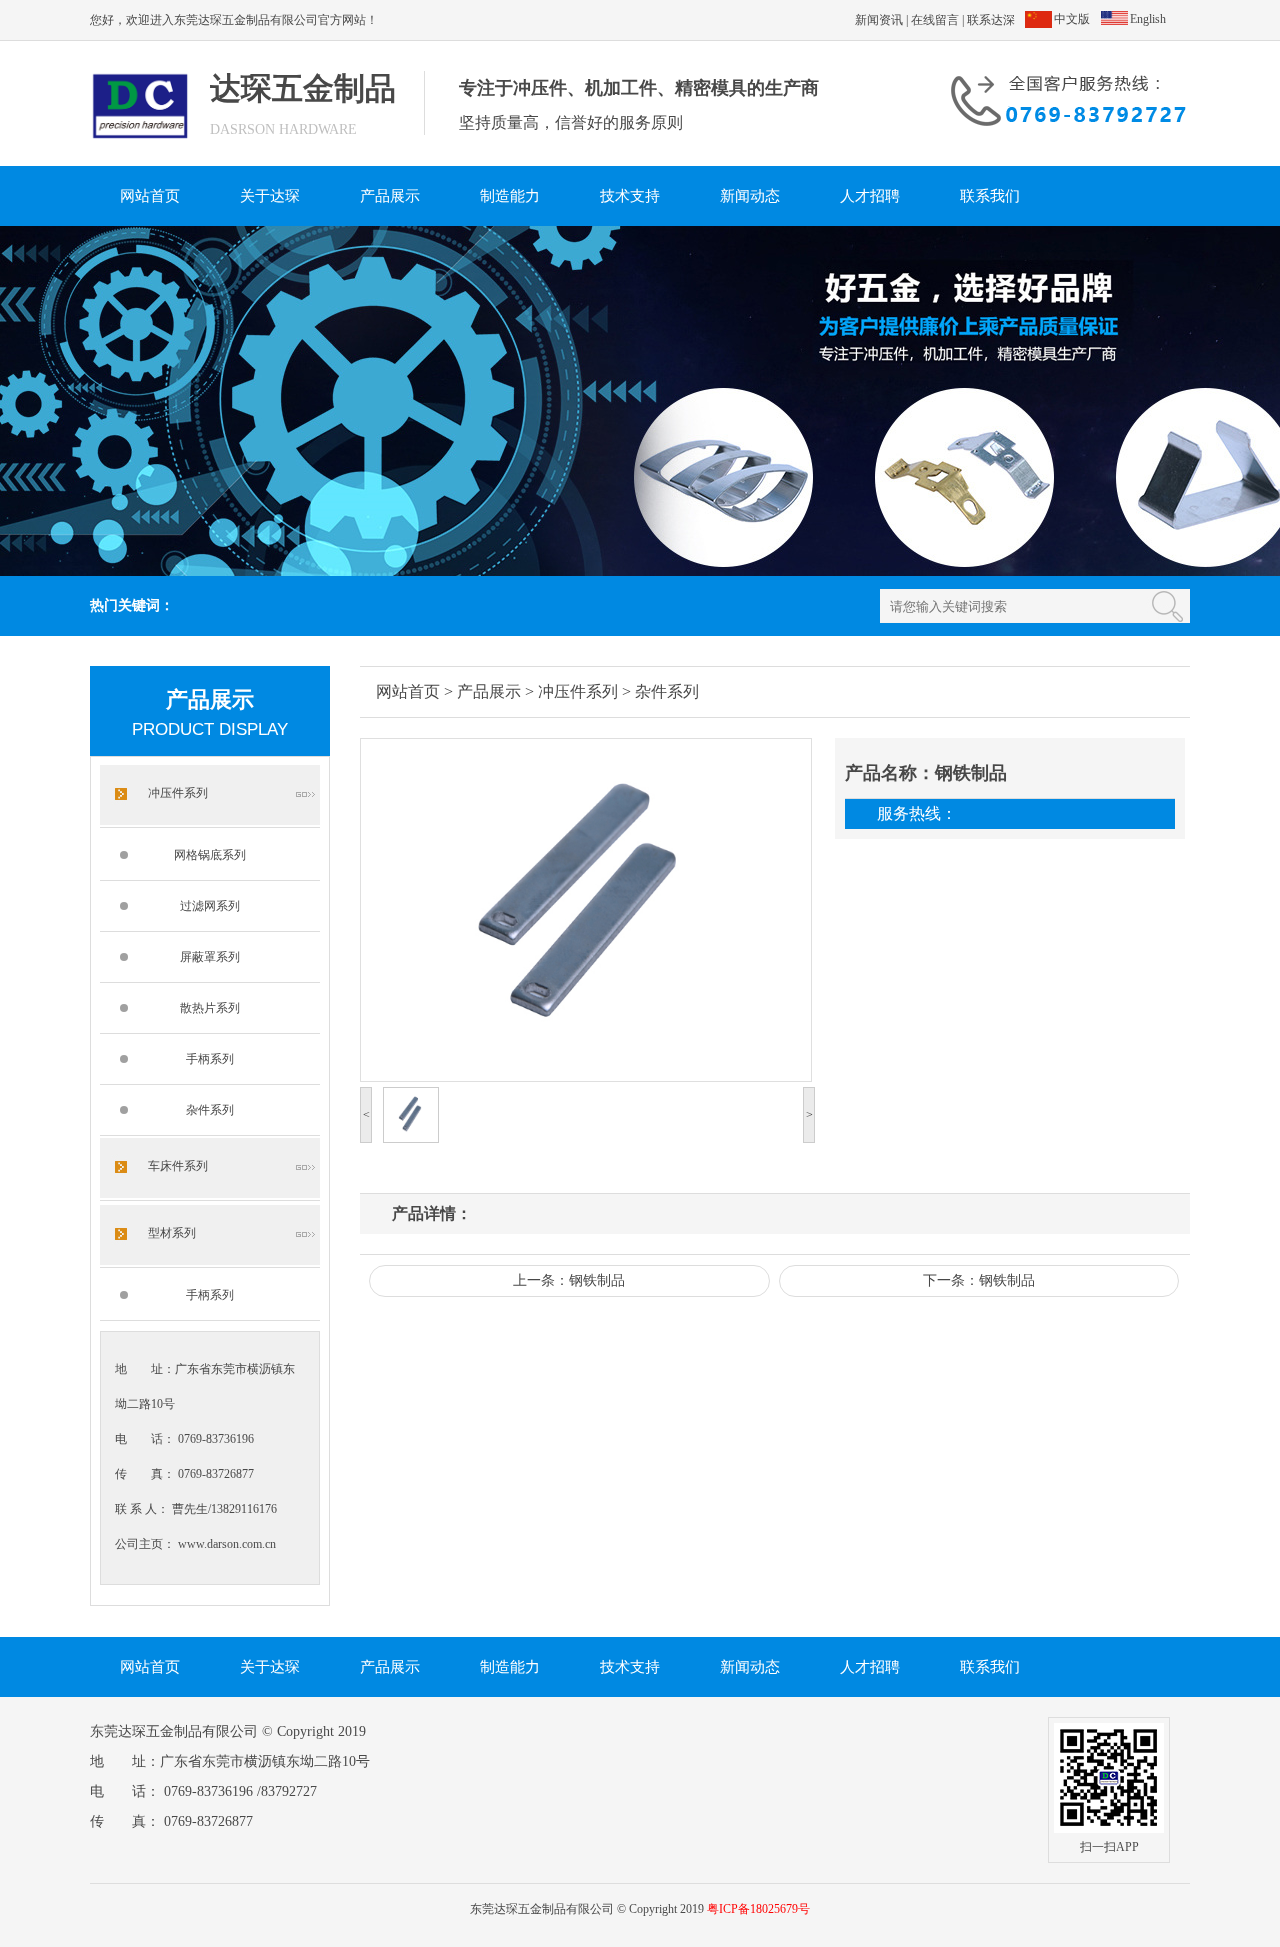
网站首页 (150, 196)
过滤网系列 (210, 906)
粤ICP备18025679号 (758, 1909)
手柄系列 (210, 1059)
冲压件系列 (178, 793)
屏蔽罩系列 (210, 957)
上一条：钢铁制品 (569, 1280)
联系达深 (991, 20)
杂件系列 (210, 1110)
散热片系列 (210, 1008)
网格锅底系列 (210, 855)
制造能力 (510, 196)
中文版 (1072, 19)
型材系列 (172, 1233)
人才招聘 (870, 196)
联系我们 (990, 196)
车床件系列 (178, 1166)
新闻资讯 (879, 20)
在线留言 (935, 20)
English (1148, 19)
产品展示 (390, 196)
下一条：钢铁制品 (979, 1280)
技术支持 (630, 196)
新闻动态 (750, 196)
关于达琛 (270, 196)
